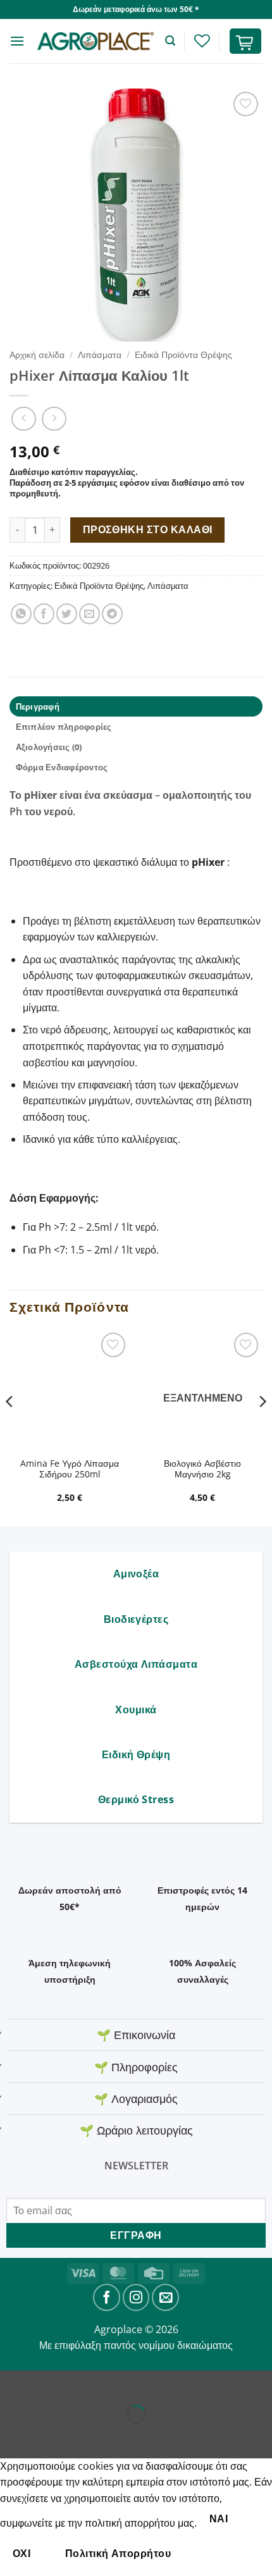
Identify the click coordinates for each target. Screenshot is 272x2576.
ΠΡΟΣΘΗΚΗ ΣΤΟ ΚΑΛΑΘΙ (148, 529)
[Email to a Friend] (90, 614)
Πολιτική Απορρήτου (118, 2553)
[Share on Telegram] (112, 614)
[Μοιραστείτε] (86, 2383)
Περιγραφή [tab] (38, 706)
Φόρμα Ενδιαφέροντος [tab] (62, 767)
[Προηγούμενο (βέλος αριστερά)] (12, 2436)
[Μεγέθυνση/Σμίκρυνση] (12, 2383)
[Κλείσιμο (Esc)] (124, 2383)
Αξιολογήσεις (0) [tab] (49, 747)
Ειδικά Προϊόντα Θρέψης (183, 354)
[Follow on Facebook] (107, 2297)
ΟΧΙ (22, 2553)
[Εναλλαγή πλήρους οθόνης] (50, 2383)
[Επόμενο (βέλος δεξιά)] (50, 2436)
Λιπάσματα (100, 354)
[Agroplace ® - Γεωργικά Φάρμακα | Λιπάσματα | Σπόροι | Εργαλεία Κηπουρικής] (95, 41)
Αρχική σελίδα (37, 354)
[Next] (262, 1427)
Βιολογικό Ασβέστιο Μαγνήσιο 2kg (202, 1469)
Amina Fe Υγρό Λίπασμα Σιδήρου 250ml (70, 1469)
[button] (17, 41)
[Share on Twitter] (67, 614)
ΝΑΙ (219, 2518)
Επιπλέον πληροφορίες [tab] (64, 727)
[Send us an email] (165, 2297)
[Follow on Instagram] (136, 2297)
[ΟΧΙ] (205, 2554)
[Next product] (24, 419)
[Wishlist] (202, 41)
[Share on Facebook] (44, 614)
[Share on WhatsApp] (21, 614)
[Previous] (10, 1427)
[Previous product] (54, 419)
